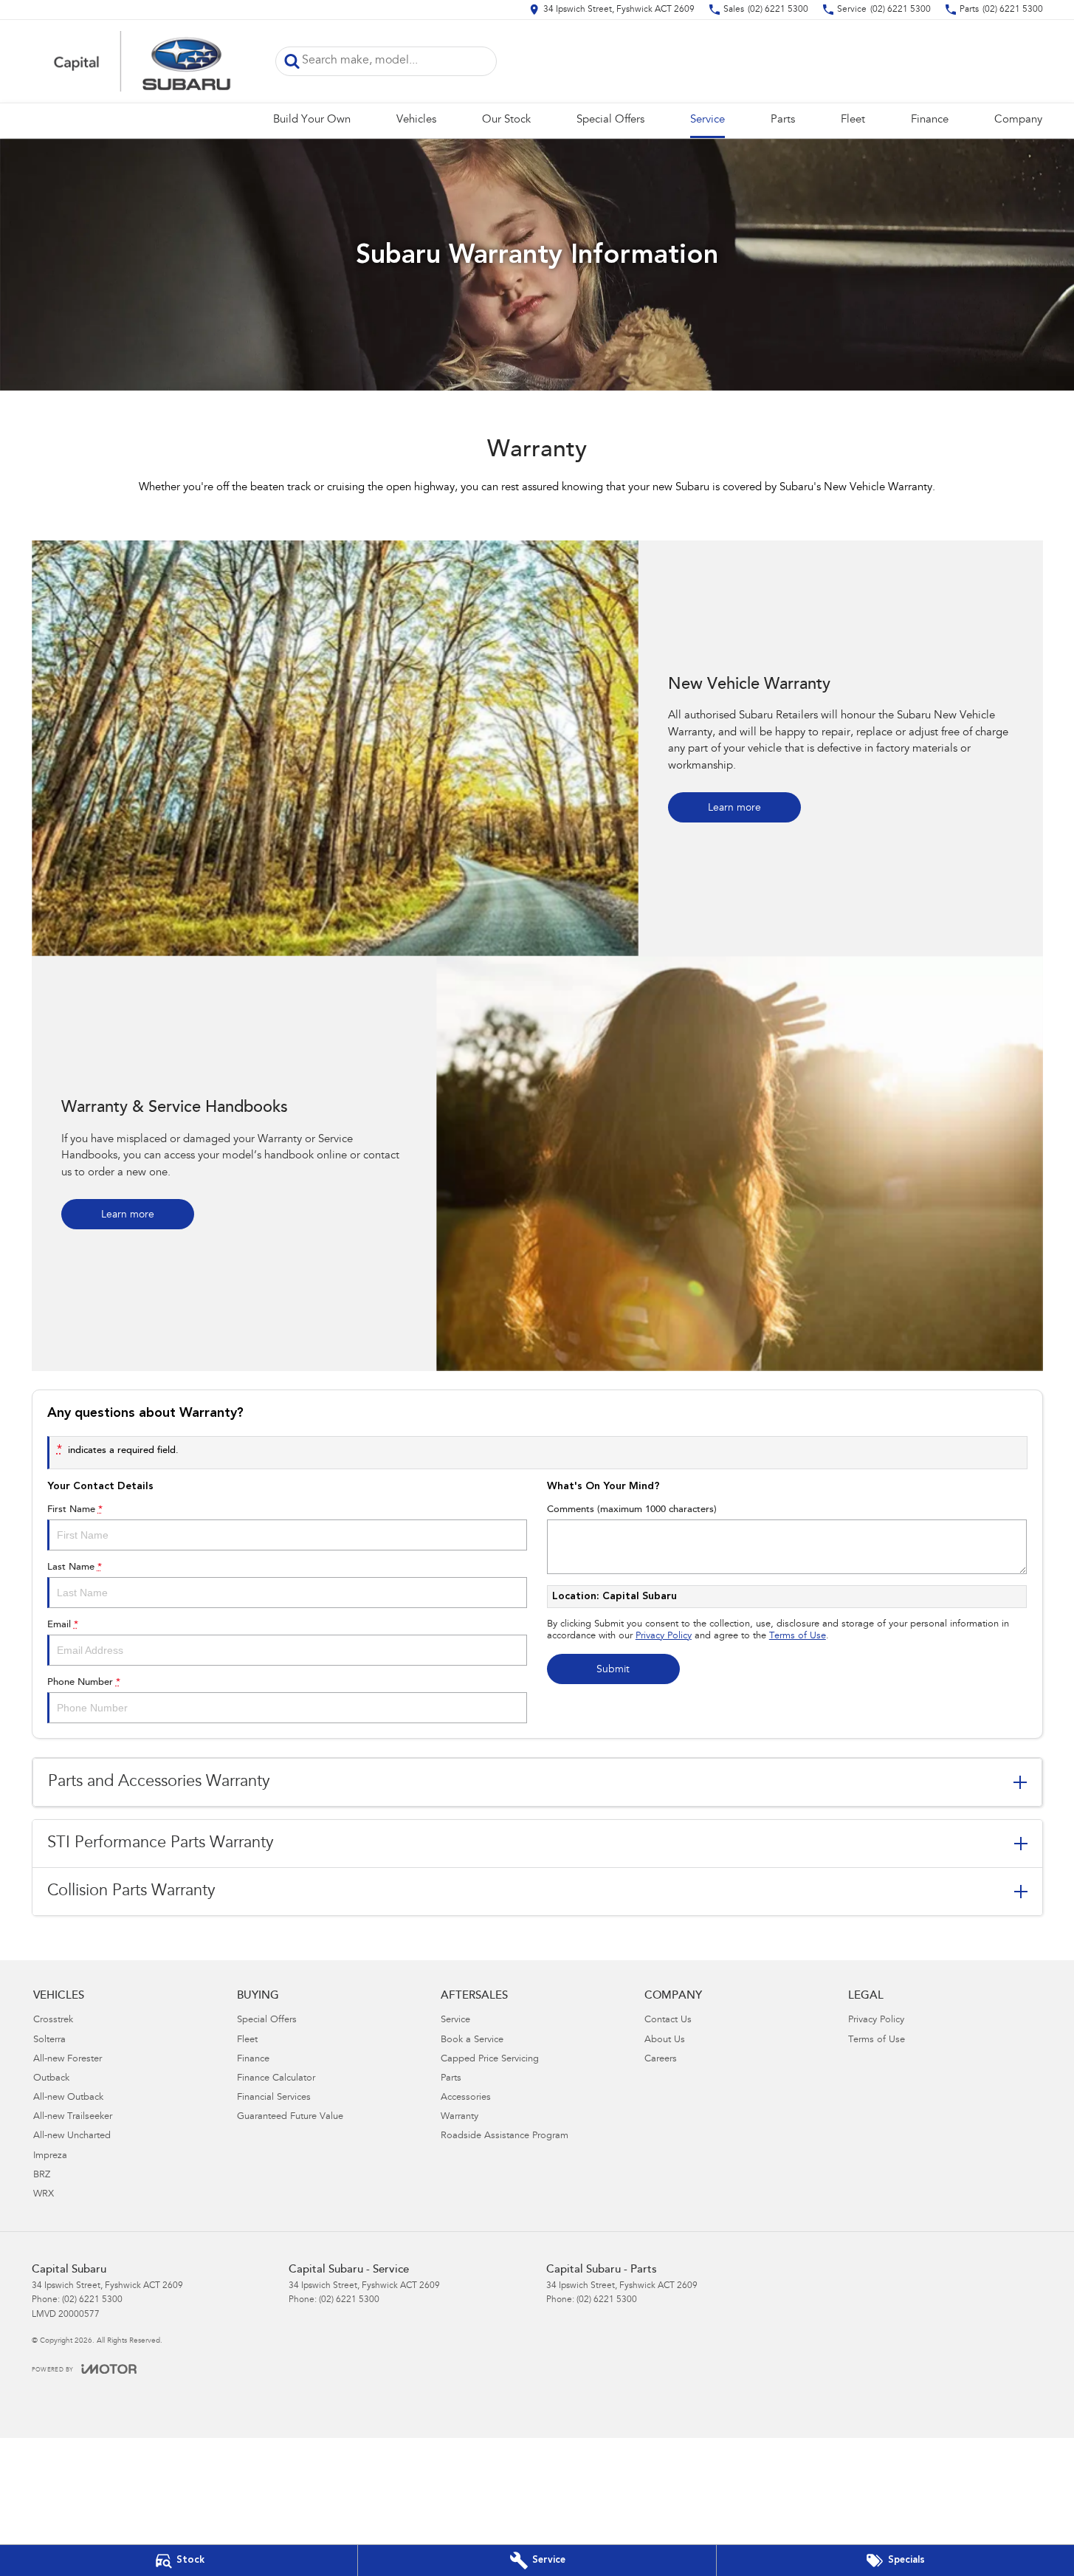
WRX (44, 2195)
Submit (613, 1670)
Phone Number (84, 1682)
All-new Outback (68, 2098)
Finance (930, 120)
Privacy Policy (664, 1636)
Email (63, 1625)
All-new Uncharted (72, 2136)
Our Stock (506, 120)
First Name (75, 1509)
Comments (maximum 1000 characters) (632, 1509)
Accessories (466, 2098)
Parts (783, 120)
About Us (665, 2040)
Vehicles (416, 120)
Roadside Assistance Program (505, 2136)
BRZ (42, 2175)
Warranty (459, 2117)
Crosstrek (53, 2020)
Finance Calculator (276, 2079)
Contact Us (668, 2020)
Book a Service (472, 2040)
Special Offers (610, 120)
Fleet (853, 120)
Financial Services (274, 2098)
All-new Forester (68, 2060)
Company (1018, 120)
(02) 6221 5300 (92, 2300)
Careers (661, 2060)
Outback (51, 2079)
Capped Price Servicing (490, 2060)
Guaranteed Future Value (290, 2117)
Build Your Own (312, 120)
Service (708, 120)
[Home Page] (142, 61)
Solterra (49, 2040)
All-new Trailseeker (73, 2117)
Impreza (50, 2156)
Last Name (75, 1567)
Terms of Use (798, 1636)
